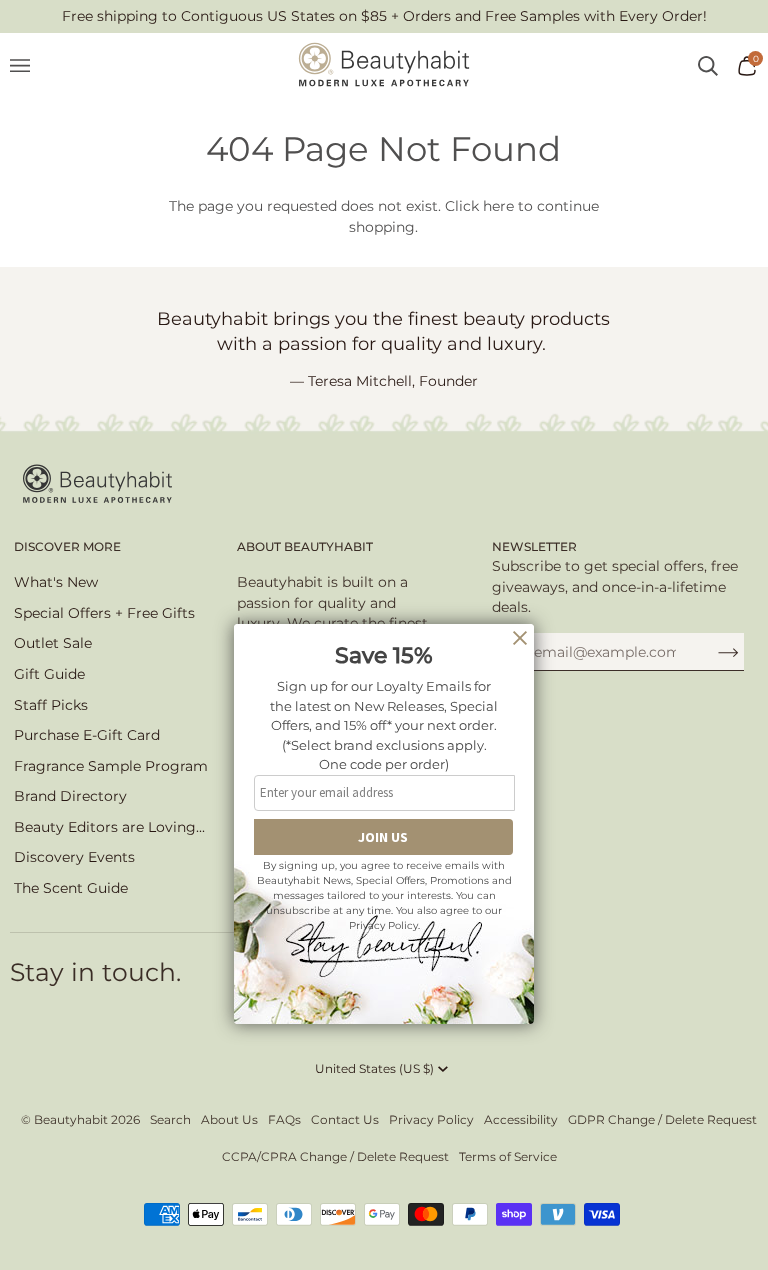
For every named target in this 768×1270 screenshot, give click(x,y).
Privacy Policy (431, 1119)
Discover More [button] (67, 546)
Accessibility (521, 1119)
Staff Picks (51, 705)
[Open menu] (30, 66)
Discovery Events (74, 857)
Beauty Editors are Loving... (109, 827)
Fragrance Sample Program (111, 766)
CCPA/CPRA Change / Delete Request (335, 1156)
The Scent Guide (71, 888)
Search (170, 1119)
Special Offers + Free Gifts (104, 613)
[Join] (712, 652)
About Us (229, 1119)
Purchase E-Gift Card (87, 735)
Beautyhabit (71, 1119)
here (498, 206)
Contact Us (345, 1119)
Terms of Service (508, 1156)
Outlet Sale (53, 643)
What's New (56, 582)
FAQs (284, 1119)
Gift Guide (49, 674)
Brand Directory (70, 796)
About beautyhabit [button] (305, 546)
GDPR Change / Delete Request (662, 1119)
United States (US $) (374, 1068)
